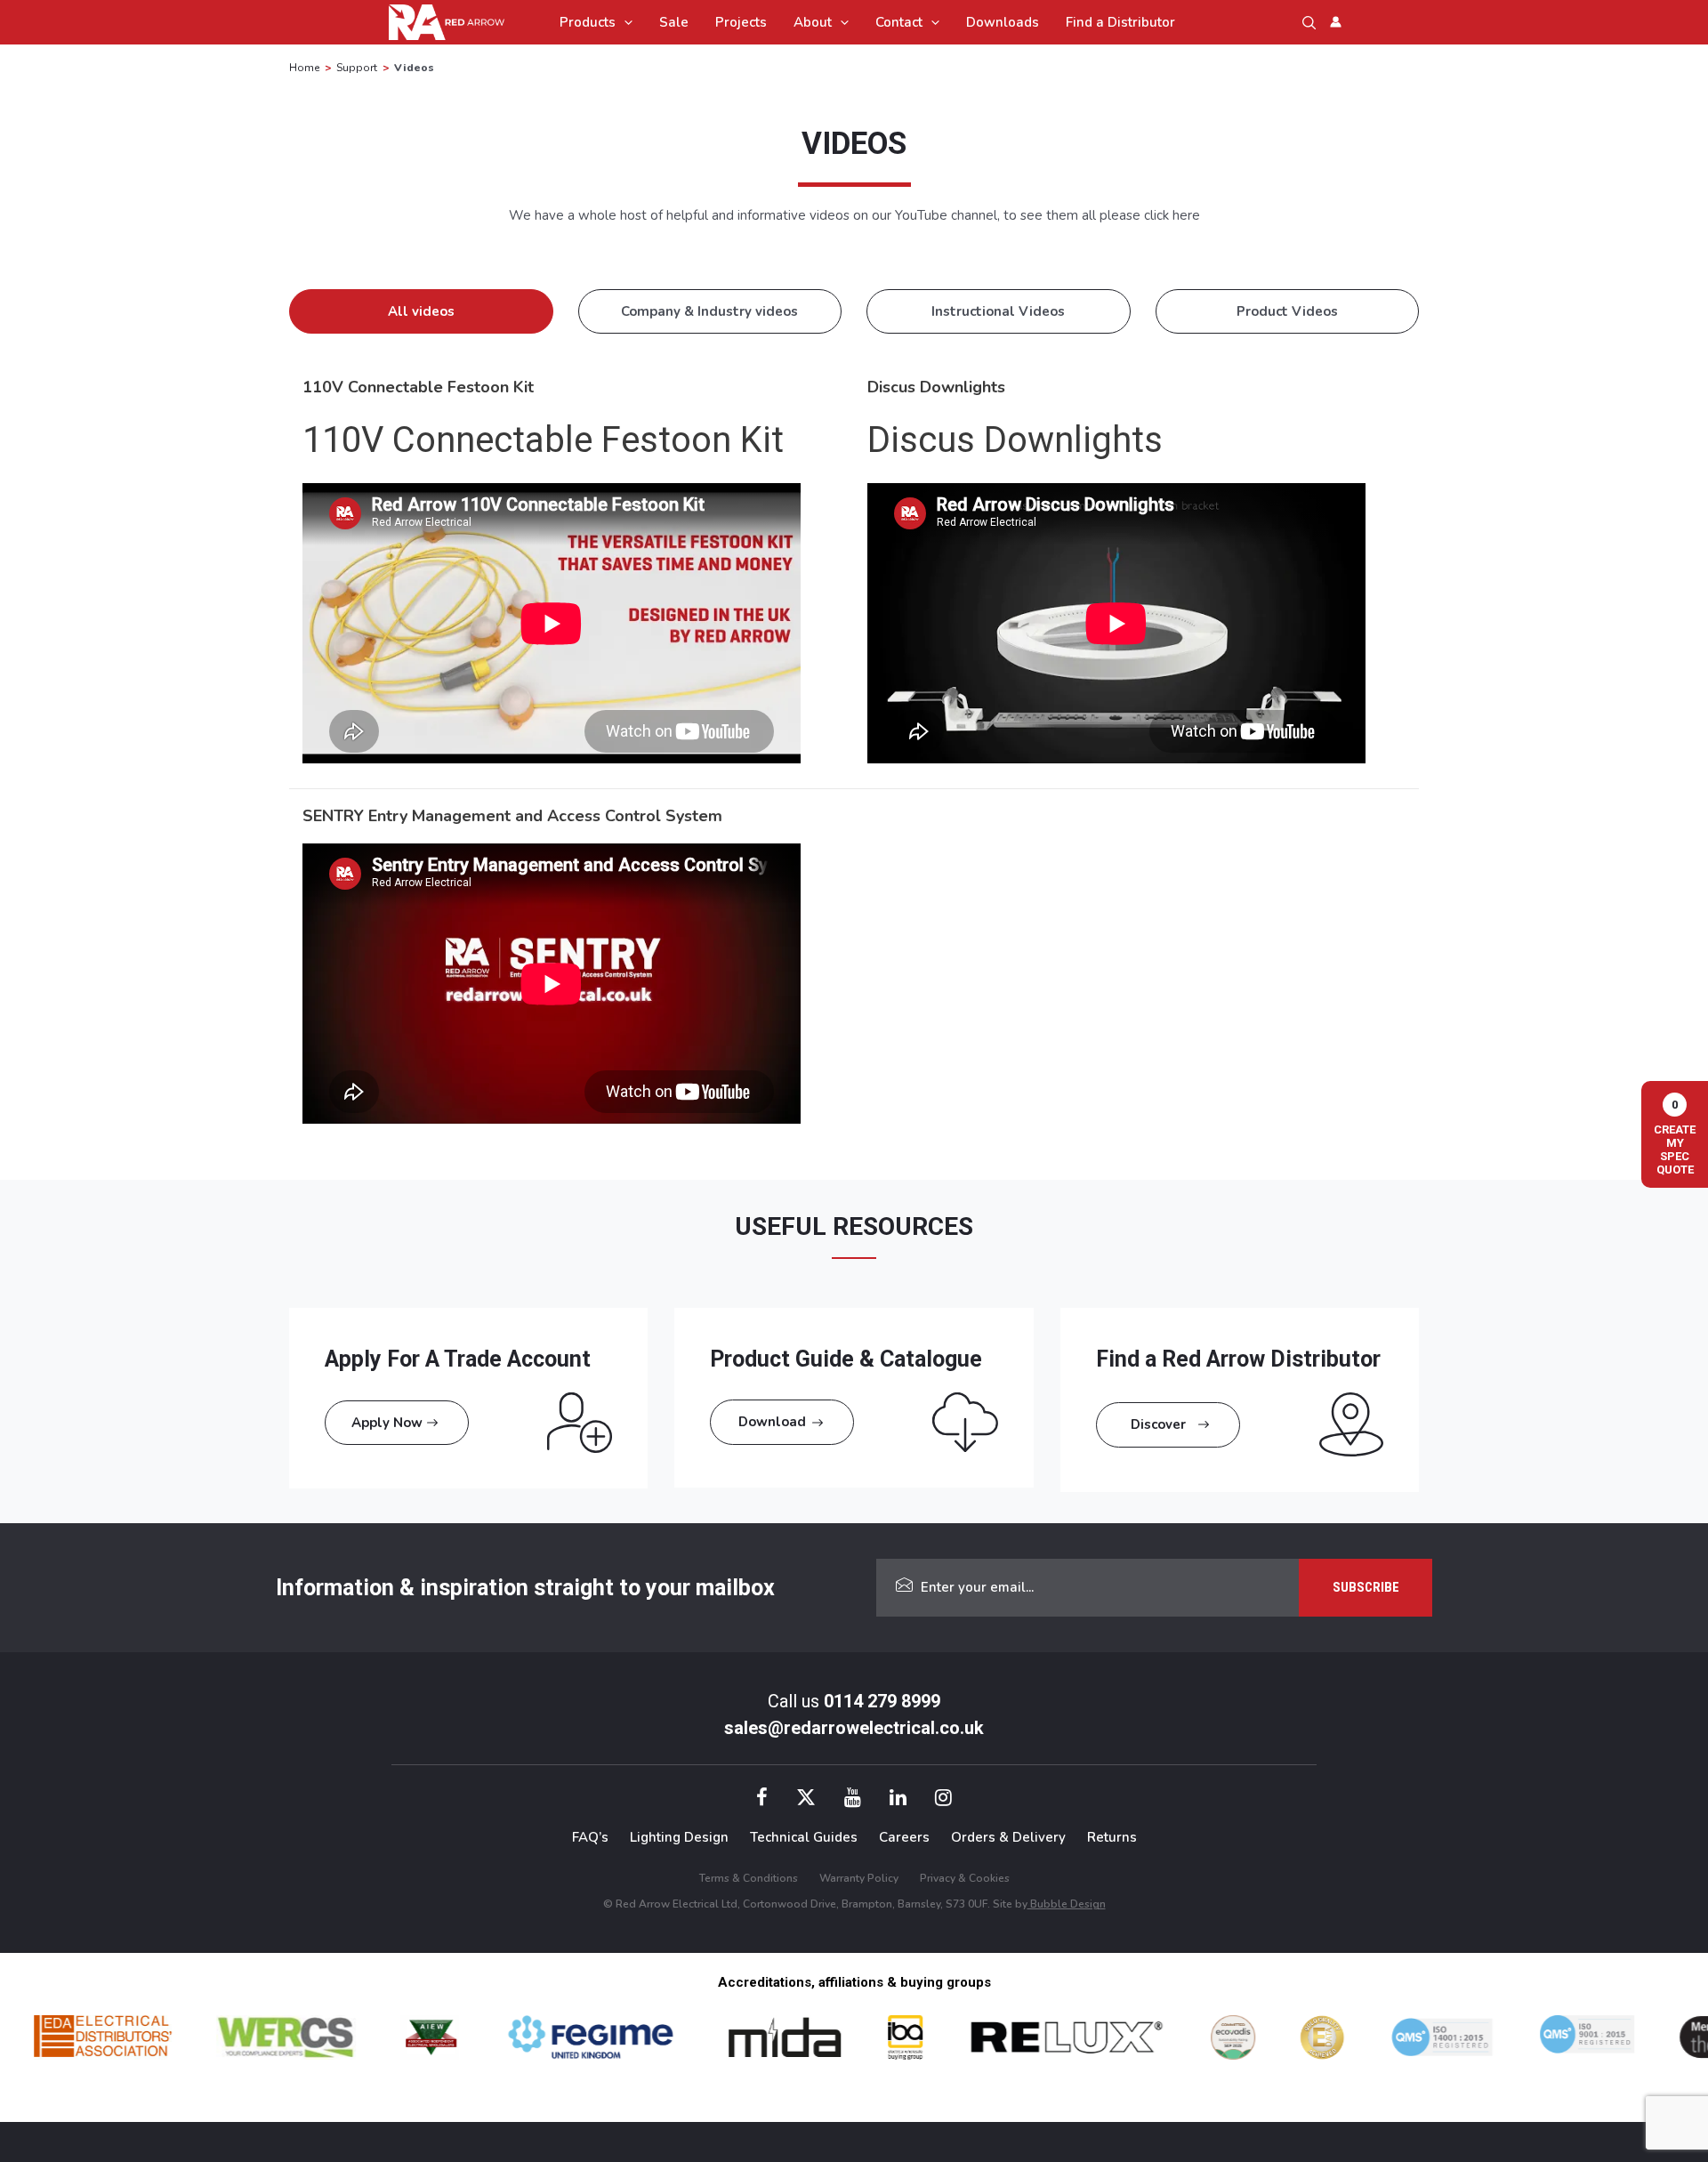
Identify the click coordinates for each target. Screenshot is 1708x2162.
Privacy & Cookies (965, 1878)
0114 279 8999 (882, 1701)
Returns (1112, 1837)
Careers (904, 1837)
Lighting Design (679, 1837)
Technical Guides (804, 1837)
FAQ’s (590, 1837)
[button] (624, 22)
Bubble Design (1067, 1904)
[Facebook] (762, 1800)
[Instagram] (943, 1800)
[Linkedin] (898, 1800)
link (299, 1319)
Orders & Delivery (1008, 1837)
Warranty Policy (859, 1878)
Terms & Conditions (749, 1878)
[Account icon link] (1336, 22)
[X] (806, 1800)
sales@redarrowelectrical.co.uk (854, 1728)
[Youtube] (853, 1800)
